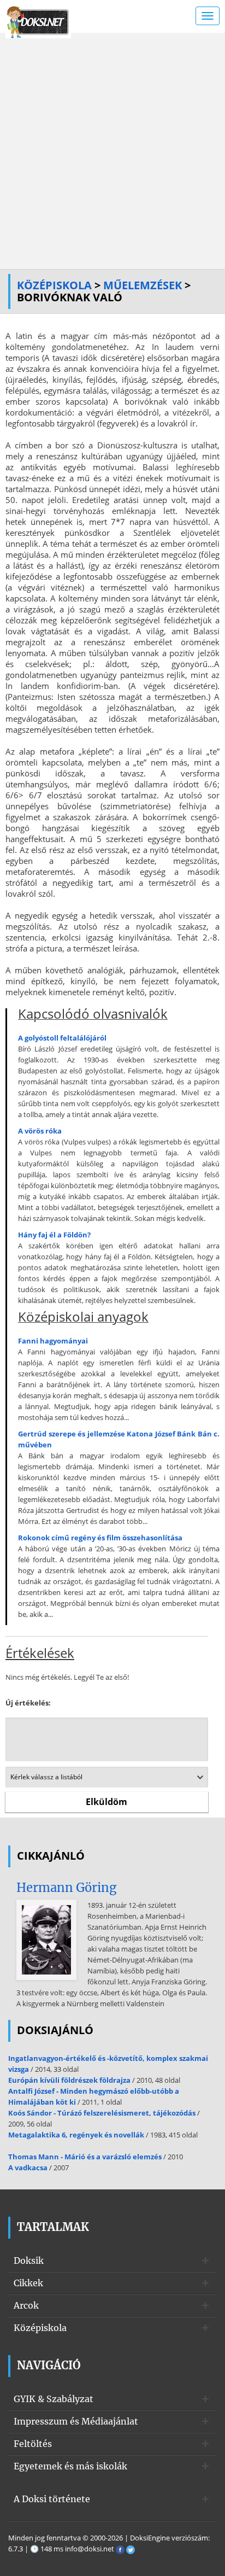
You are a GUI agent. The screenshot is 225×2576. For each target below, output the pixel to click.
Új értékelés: (28, 1703)
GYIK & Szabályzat (54, 2399)
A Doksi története (52, 2499)
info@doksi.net (90, 2549)
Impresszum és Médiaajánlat (76, 2421)
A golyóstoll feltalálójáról (62, 1038)
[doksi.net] (38, 21)
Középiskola (54, 285)
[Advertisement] (112, 151)
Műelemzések (143, 285)
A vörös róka (40, 1131)
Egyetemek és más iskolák (70, 2466)
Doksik (29, 2260)
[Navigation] (208, 16)
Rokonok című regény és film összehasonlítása (100, 1538)
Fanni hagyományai (53, 1341)
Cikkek (28, 2283)
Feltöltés (33, 2444)
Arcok (26, 2305)
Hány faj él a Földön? (54, 1235)
